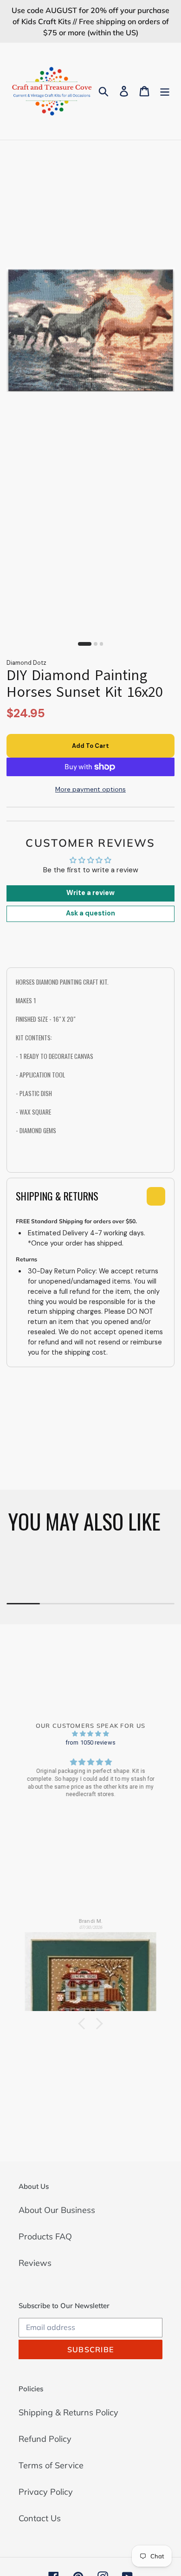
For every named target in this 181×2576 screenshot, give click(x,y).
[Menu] (165, 91)
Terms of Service (51, 2465)
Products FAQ (45, 2236)
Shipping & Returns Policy (68, 2412)
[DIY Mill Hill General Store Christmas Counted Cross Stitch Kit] (91, 1968)
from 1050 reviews (90, 1742)
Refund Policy (45, 2439)
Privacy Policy (46, 2492)
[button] (84, 2024)
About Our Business (57, 2210)
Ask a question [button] (90, 913)
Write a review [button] (90, 893)
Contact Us (40, 2518)
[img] (90, 1734)
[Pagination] (85, 644)
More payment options (90, 789)
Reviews (35, 2263)
